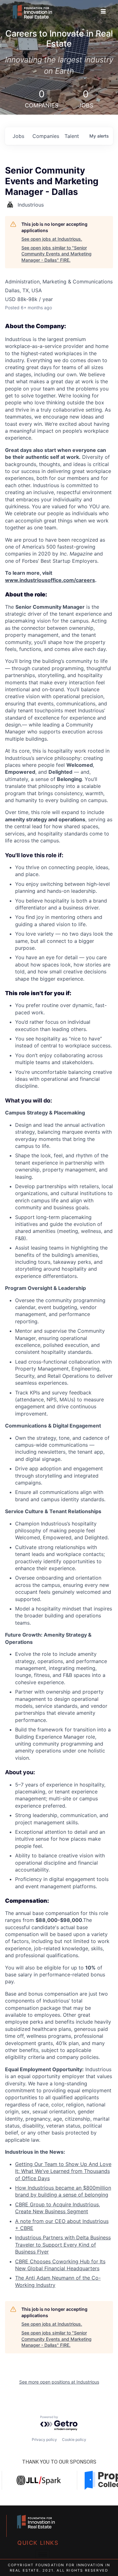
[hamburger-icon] (103, 12)
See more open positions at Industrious (59, 2382)
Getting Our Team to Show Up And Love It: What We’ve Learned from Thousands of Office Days (63, 2171)
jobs (18, 136)
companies (46, 136)
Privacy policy (44, 2439)
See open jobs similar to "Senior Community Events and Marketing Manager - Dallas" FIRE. (56, 254)
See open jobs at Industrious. (52, 239)
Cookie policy (74, 2439)
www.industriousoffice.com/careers (50, 580)
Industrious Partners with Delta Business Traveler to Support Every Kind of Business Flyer (63, 2245)
